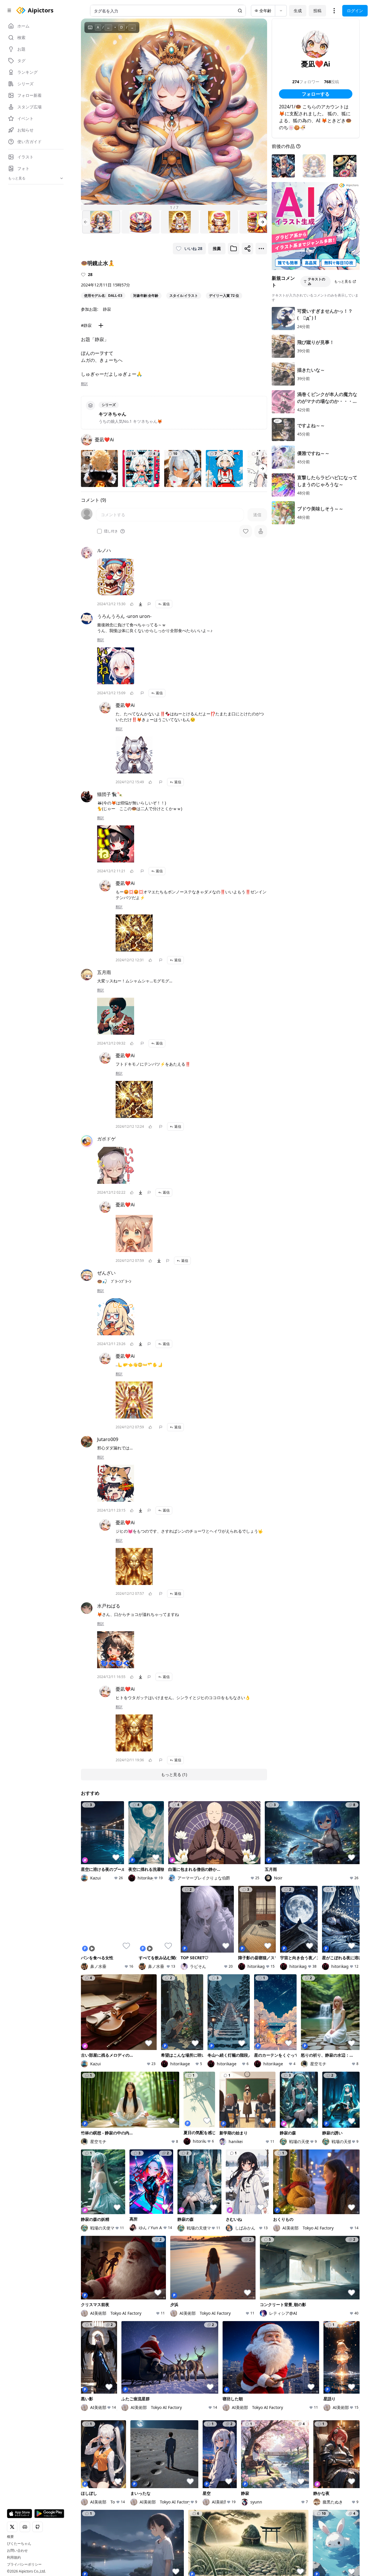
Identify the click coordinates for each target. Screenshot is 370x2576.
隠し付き (111, 531)
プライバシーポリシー (24, 2564)
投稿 (317, 11)
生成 (298, 11)
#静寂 (86, 325)
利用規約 (14, 2558)
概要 (10, 2537)
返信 (166, 604)
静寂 (107, 309)
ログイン (355, 11)
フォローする (316, 94)
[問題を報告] (149, 604)
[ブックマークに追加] (234, 249)
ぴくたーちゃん (19, 2544)
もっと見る (343, 281)
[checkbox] (99, 531)
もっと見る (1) (174, 1774)
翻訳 (84, 384)
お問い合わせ (17, 2551)
